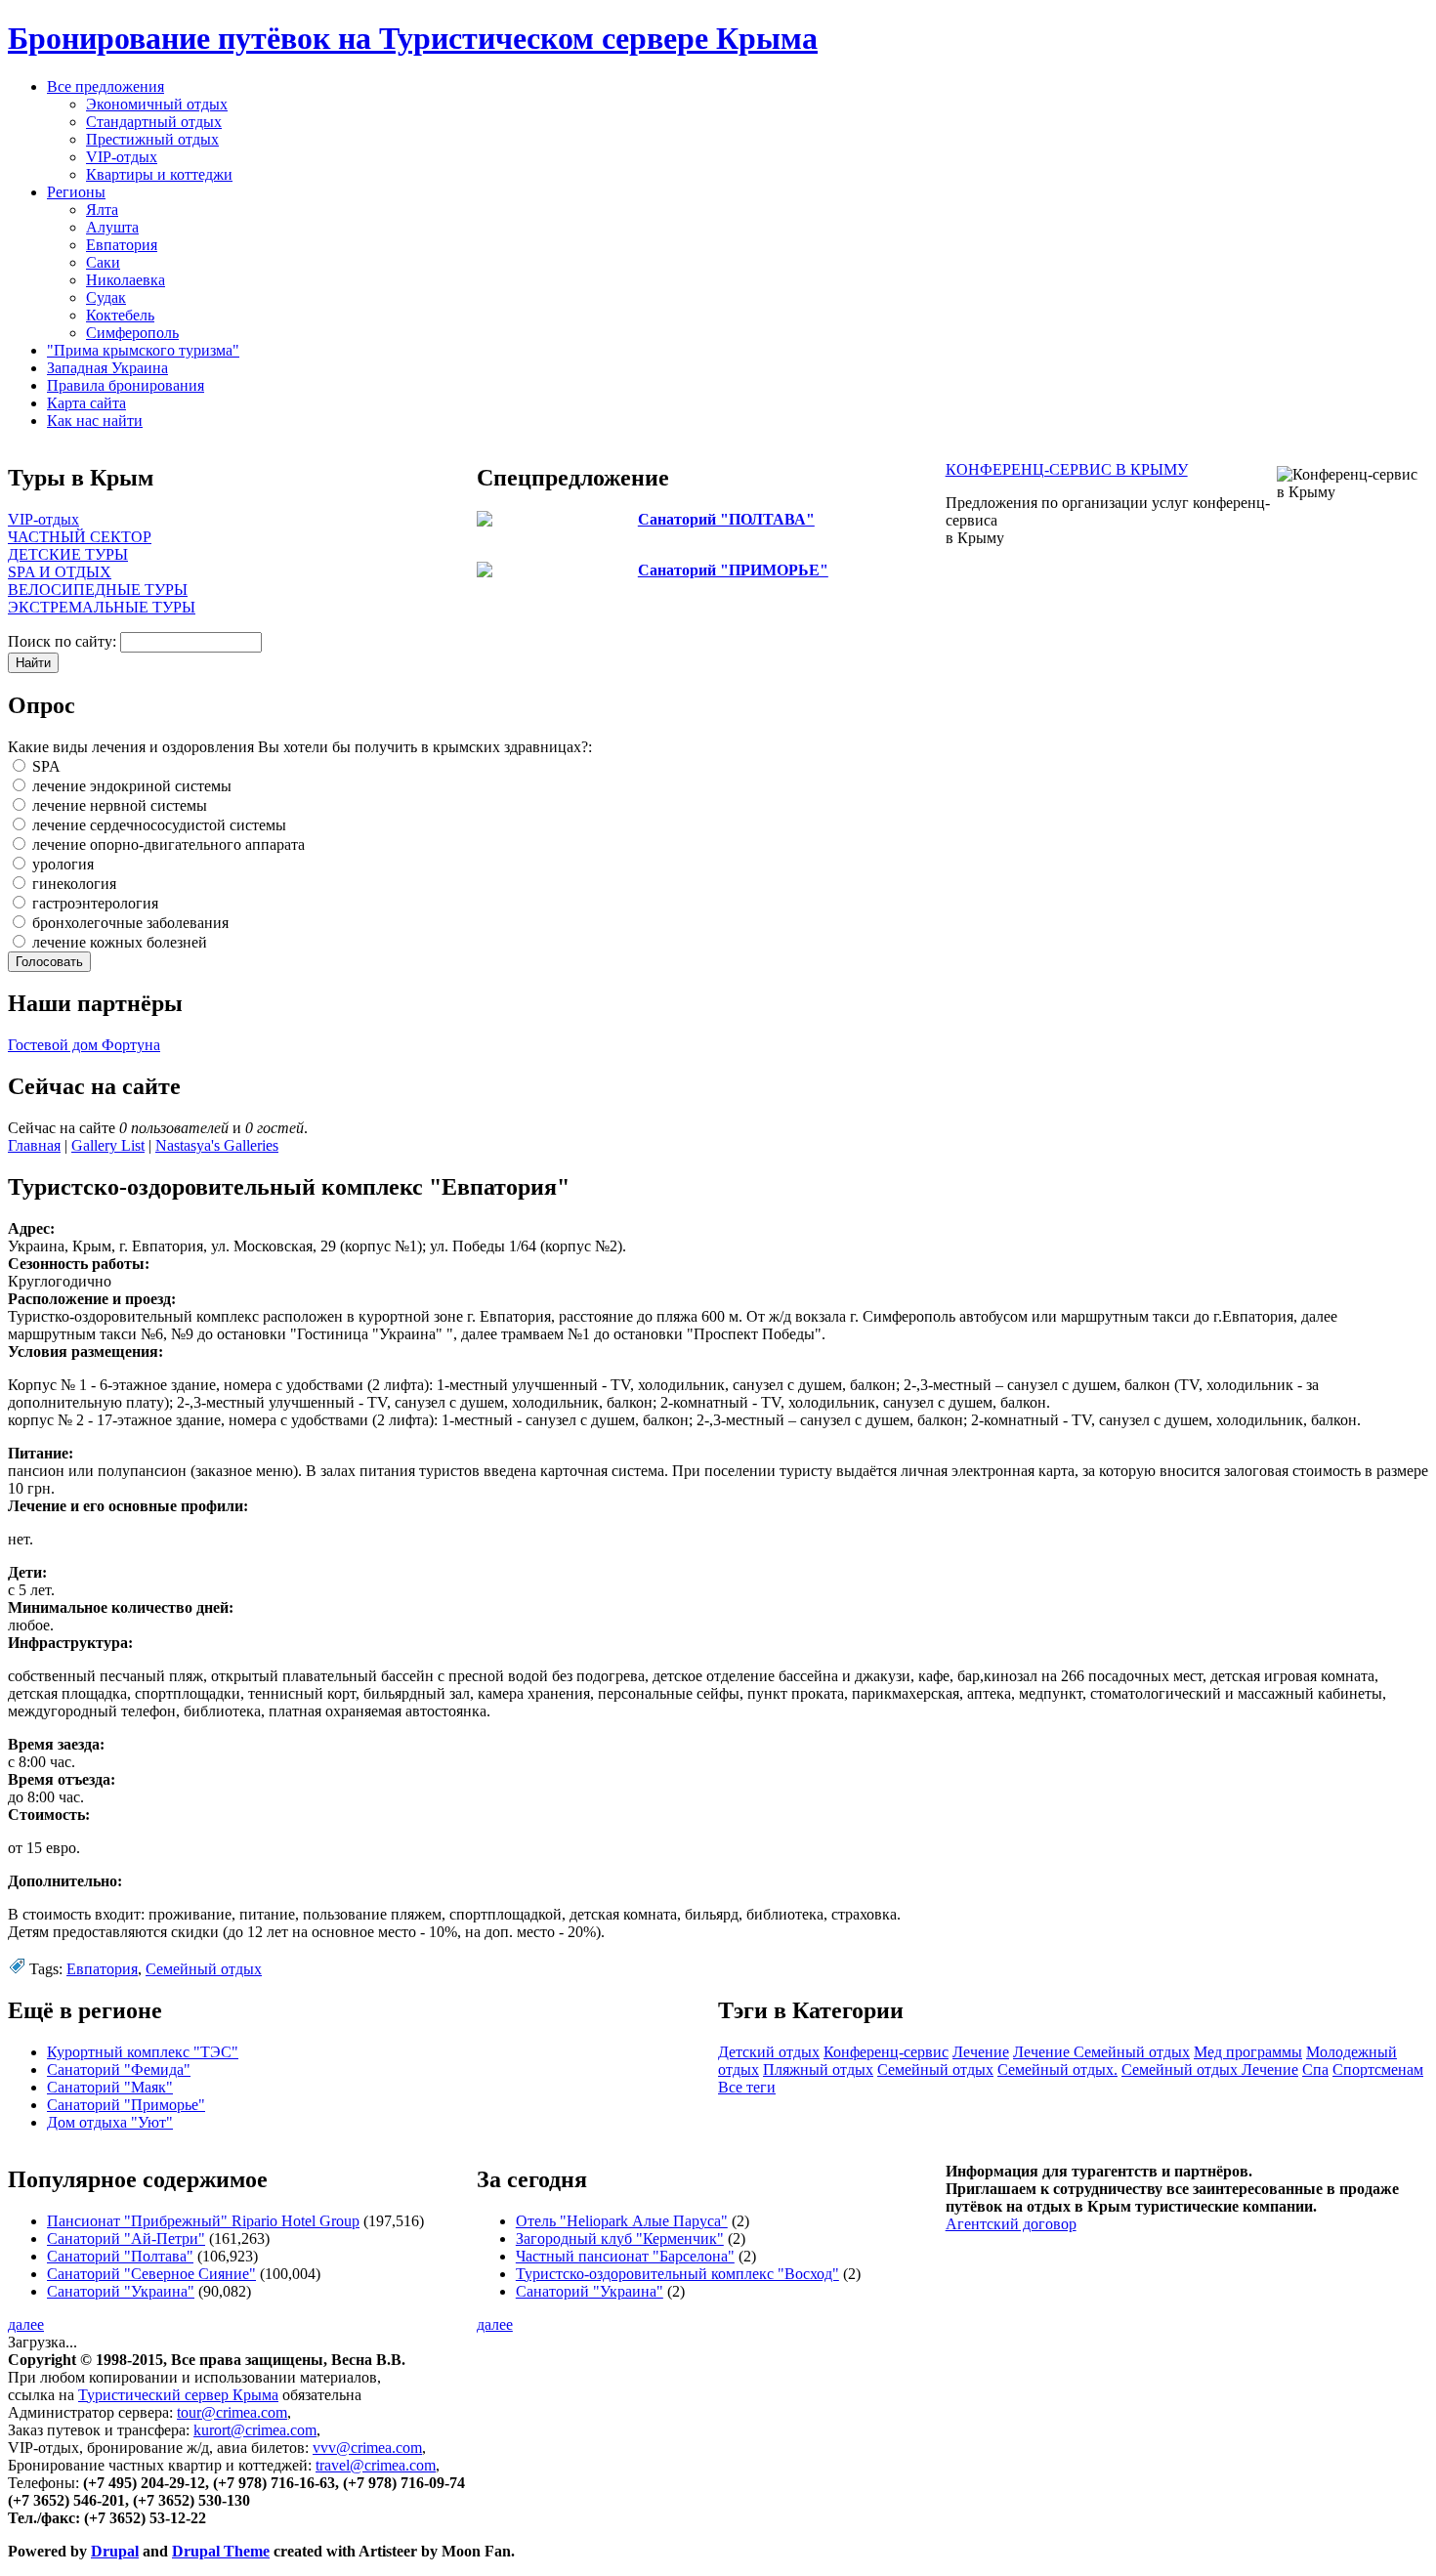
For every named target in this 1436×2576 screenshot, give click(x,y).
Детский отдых (769, 2052)
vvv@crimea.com (367, 2448)
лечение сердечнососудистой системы (157, 825)
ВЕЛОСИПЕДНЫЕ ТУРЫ (98, 590)
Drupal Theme (221, 2551)
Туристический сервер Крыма (178, 2395)
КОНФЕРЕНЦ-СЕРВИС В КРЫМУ (1067, 469)
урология (61, 864)
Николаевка (126, 280)
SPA (44, 766)
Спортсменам (1378, 2069)
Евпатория (122, 245)
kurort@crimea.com (255, 2430)
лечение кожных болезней (118, 942)
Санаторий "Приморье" (126, 2105)
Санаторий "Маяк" (110, 2087)
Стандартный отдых (154, 122)
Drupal (115, 2551)
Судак (106, 297)
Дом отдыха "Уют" (110, 2122)
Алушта (112, 227)
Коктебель (120, 315)
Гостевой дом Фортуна (84, 1045)
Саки (103, 262)
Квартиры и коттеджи (159, 174)
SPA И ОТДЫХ (60, 572)
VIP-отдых (122, 157)
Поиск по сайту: (64, 641)
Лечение (981, 2052)
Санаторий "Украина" (121, 2291)
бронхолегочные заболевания (128, 923)
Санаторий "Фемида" (119, 2069)
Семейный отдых (204, 1969)
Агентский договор (1011, 2224)
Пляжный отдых (818, 2069)
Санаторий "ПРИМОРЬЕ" (733, 570)
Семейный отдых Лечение (1210, 2069)
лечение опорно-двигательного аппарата (167, 845)
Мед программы (1248, 2052)
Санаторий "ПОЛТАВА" (726, 519)
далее (26, 2324)
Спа (1315, 2069)
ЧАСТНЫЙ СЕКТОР (80, 537)
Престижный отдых (152, 139)
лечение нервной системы (118, 805)
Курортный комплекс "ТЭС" (143, 2052)
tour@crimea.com (232, 2412)
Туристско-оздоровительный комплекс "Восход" (677, 2274)
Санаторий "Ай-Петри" (126, 2238)
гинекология (72, 884)
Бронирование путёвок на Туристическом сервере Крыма (413, 38)
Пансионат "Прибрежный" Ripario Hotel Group (203, 2221)
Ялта (102, 210)
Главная (34, 1145)
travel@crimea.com (376, 2465)
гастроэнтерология (93, 903)
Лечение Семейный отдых (1101, 2052)
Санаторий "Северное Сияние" (151, 2274)
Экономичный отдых (157, 104)
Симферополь (132, 333)
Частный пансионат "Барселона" (625, 2256)
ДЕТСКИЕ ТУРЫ (68, 554)
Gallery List (108, 1145)
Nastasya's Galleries (217, 1145)
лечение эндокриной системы (130, 786)
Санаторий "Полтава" (120, 2256)
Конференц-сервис (886, 2052)
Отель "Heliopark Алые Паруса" (622, 2221)
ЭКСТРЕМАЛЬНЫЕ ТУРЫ (102, 607)
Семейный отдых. (1057, 2069)
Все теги (747, 2087)
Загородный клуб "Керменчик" (620, 2238)
